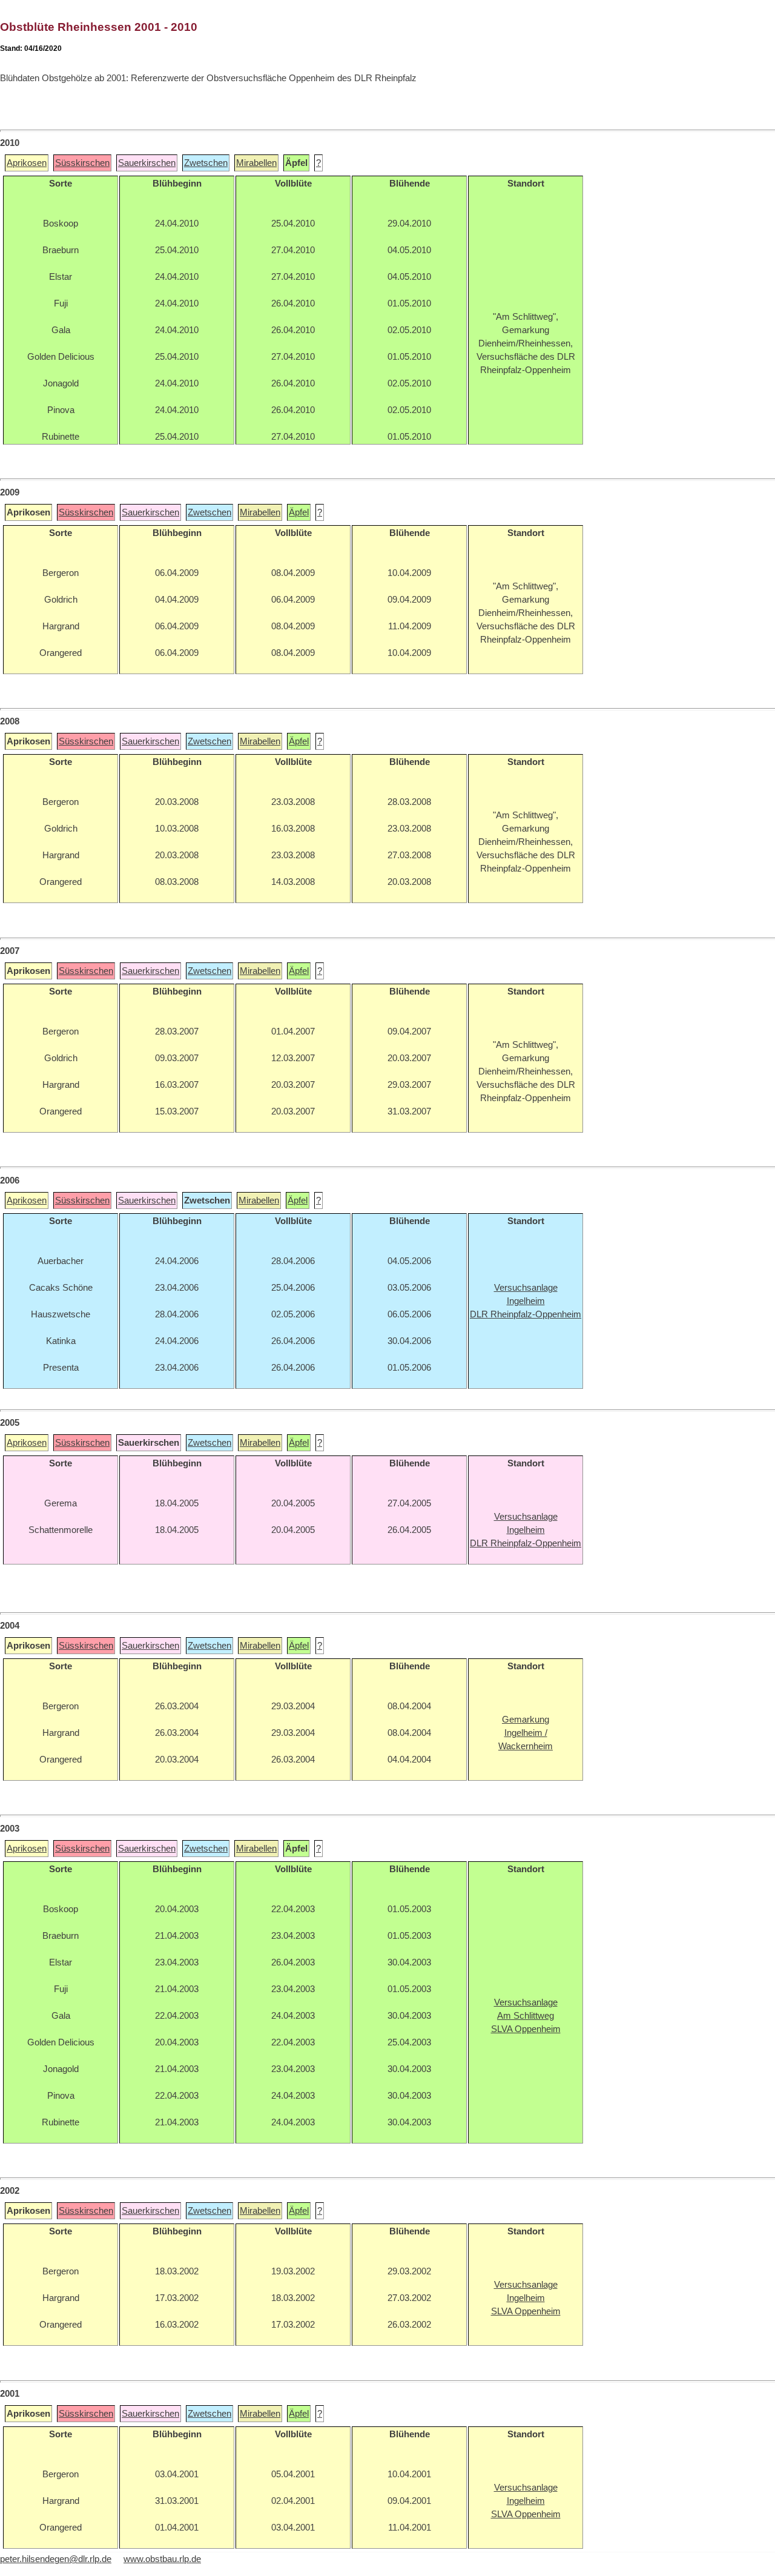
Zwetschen (206, 163)
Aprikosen (27, 163)
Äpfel (299, 512)
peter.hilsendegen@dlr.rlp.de (56, 2559)
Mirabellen (256, 163)
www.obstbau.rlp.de (162, 2559)
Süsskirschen (82, 163)
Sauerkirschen (147, 163)
